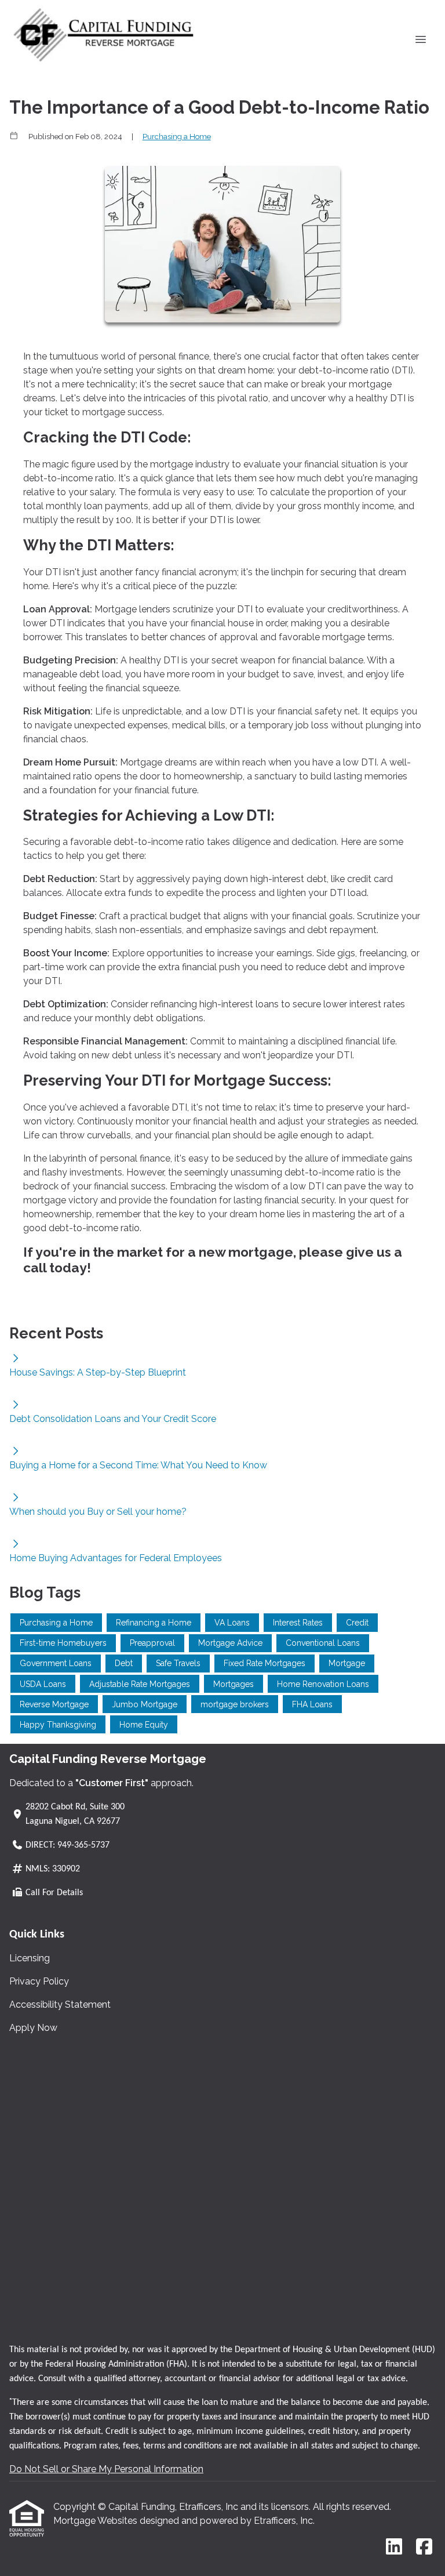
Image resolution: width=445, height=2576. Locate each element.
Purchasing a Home (177, 136)
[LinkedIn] (394, 2547)
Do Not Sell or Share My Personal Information (106, 2469)
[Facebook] (424, 2547)
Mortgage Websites (96, 2521)
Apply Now (33, 2028)
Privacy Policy (39, 1981)
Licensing (30, 1958)
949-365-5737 (83, 1845)
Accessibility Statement (60, 2004)
